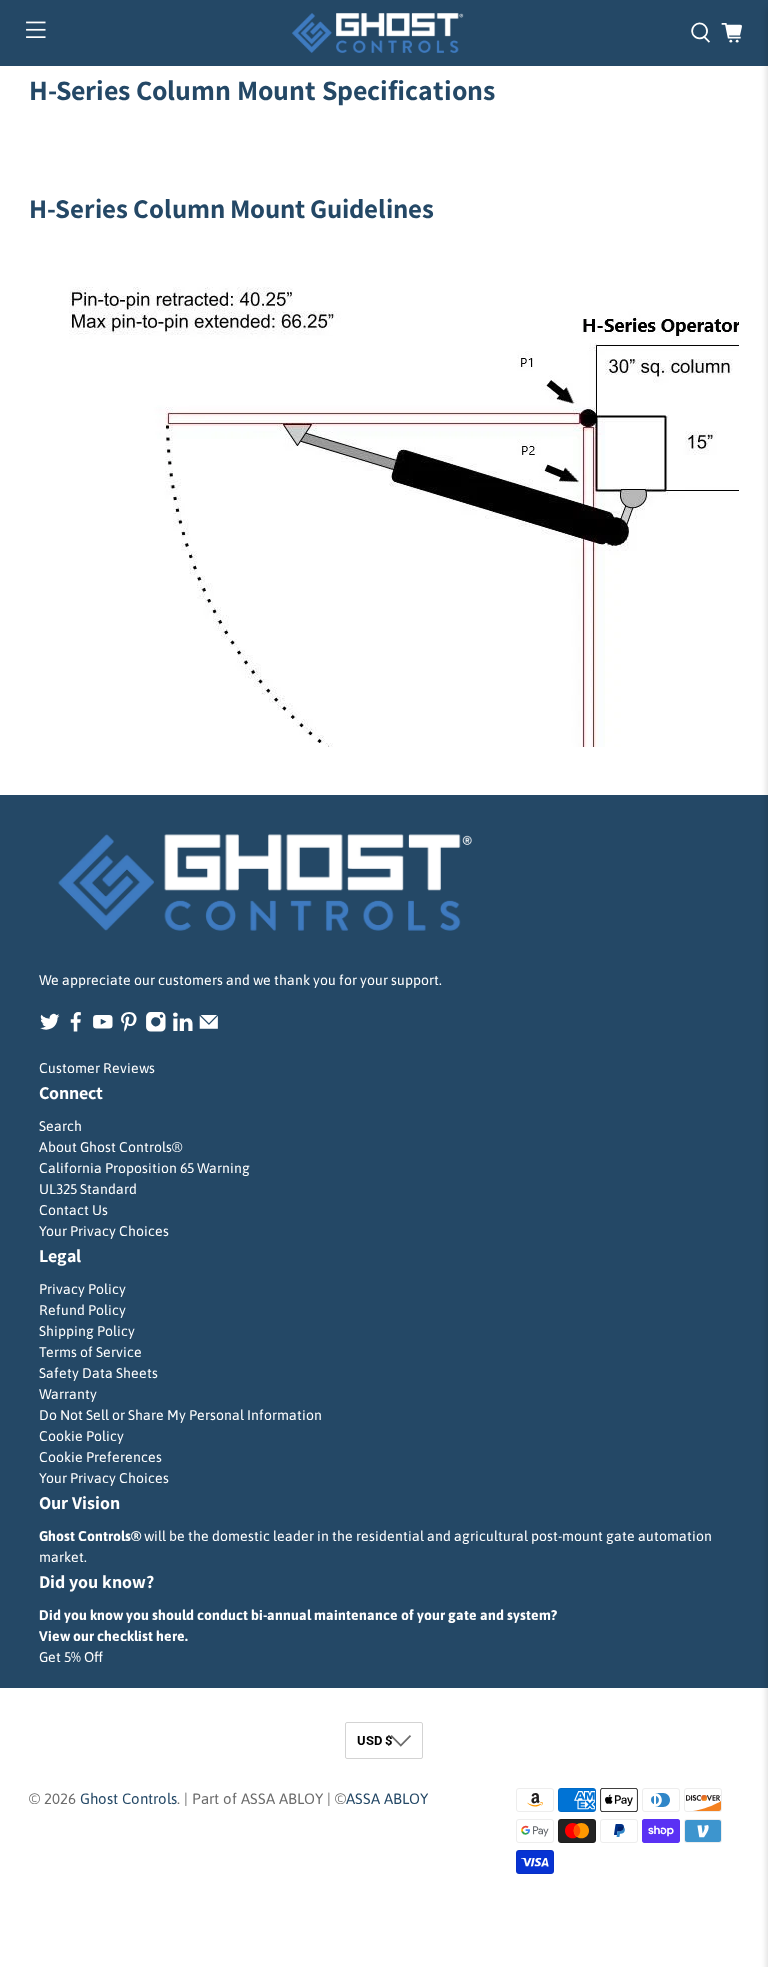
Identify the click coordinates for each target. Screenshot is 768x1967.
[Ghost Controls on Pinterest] (129, 1027)
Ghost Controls (128, 1798)
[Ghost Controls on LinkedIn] (183, 1027)
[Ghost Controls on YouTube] (103, 1027)
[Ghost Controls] (384, 33)
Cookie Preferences (100, 1457)
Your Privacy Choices (104, 1231)
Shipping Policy (87, 1331)
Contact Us (73, 1210)
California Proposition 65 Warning (144, 1168)
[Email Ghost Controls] (209, 1027)
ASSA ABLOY (387, 1798)
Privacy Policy (82, 1289)
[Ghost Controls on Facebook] (76, 1027)
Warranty (68, 1394)
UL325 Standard (88, 1189)
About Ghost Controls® (110, 1147)
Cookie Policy (81, 1436)
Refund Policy (82, 1310)
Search (60, 1126)
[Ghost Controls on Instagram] (156, 1027)
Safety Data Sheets (98, 1373)
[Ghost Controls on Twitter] (50, 1027)
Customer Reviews (97, 1068)
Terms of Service (90, 1352)
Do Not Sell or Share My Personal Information (180, 1415)
